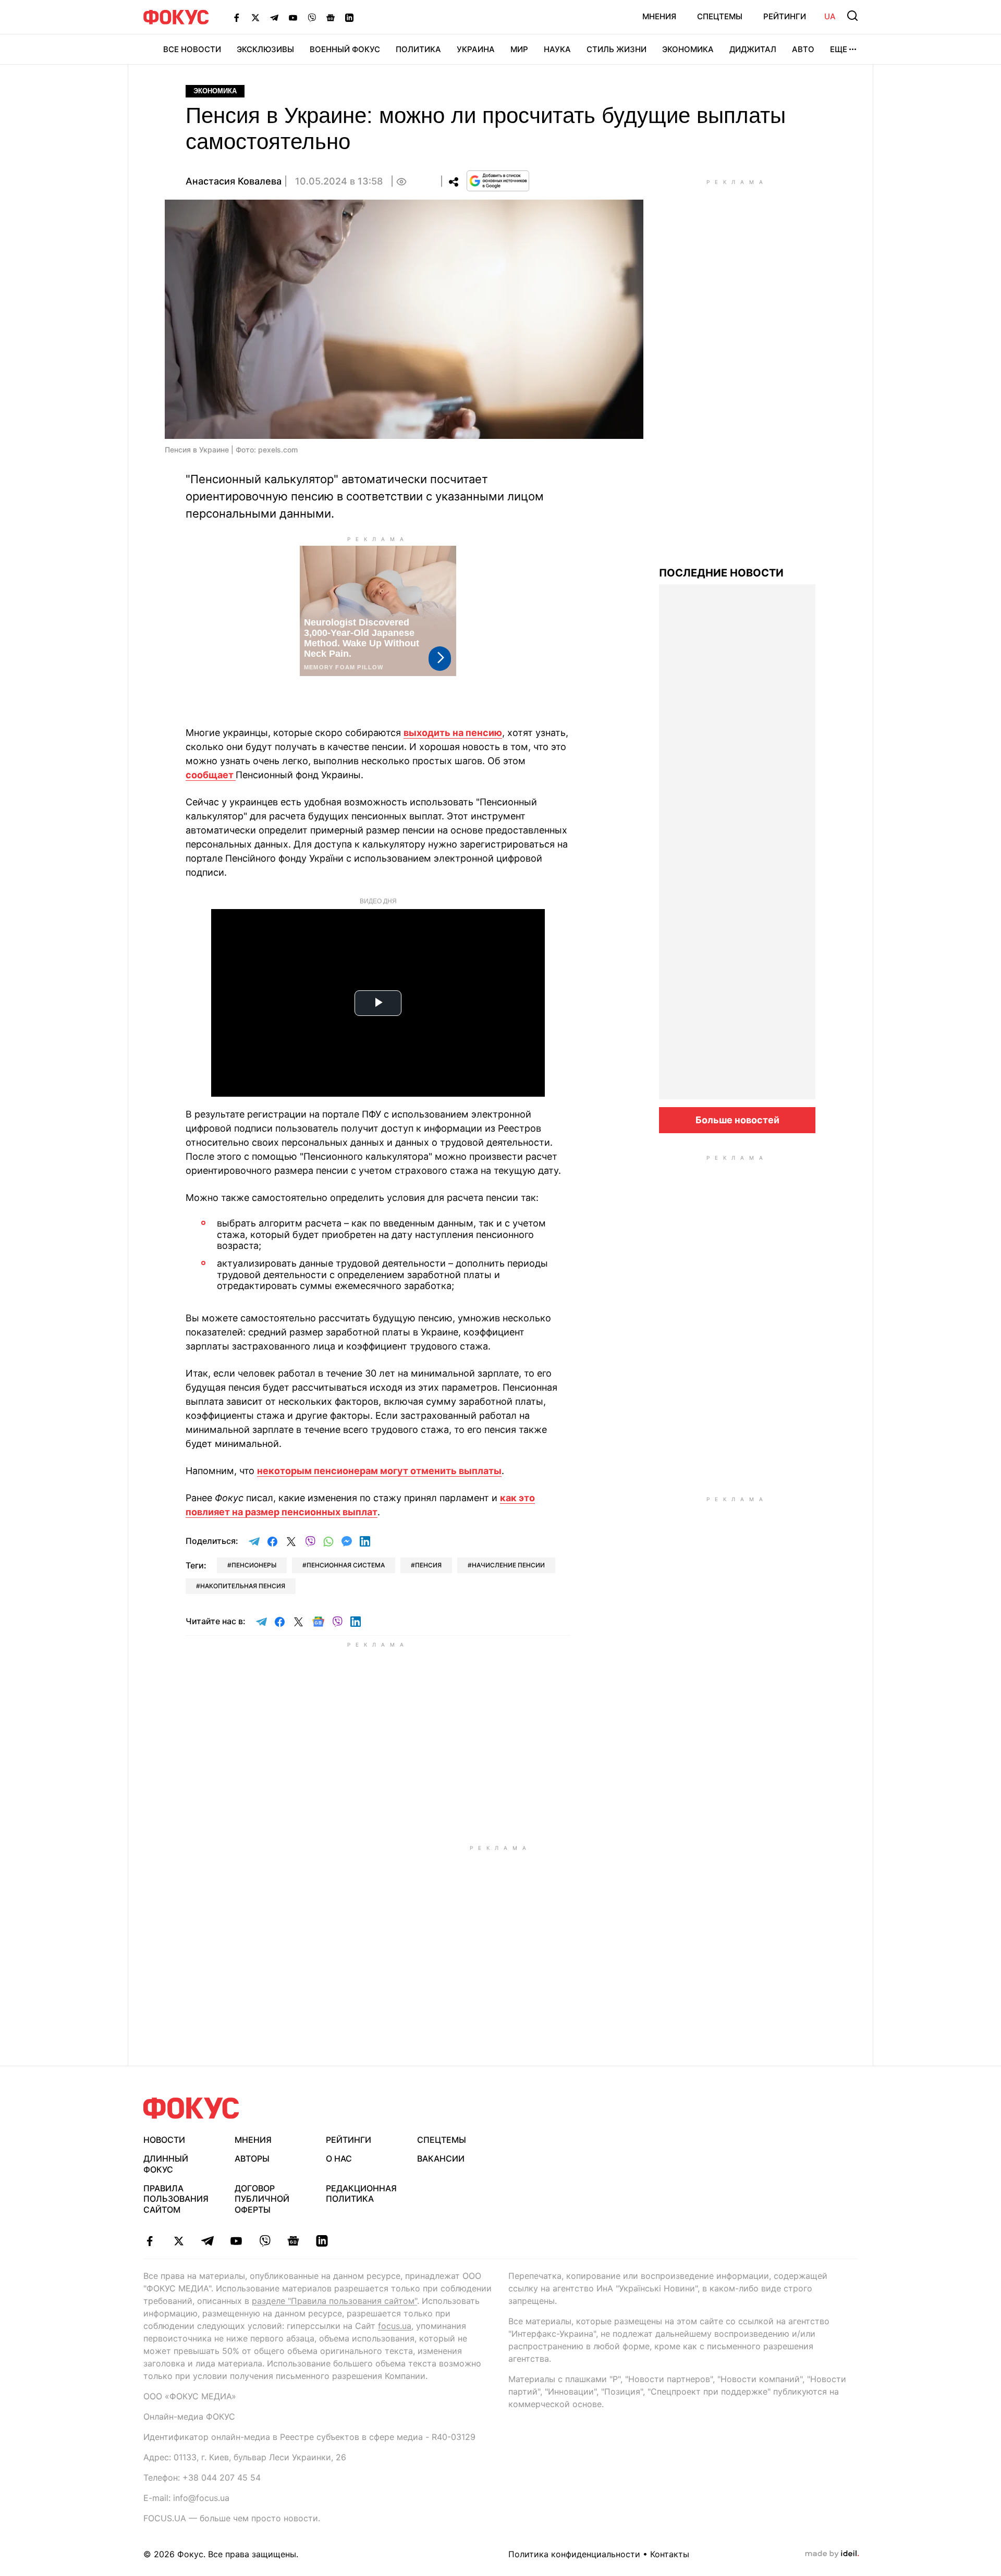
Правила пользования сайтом (176, 2199)
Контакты (670, 2554)
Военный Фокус (345, 49)
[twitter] (179, 2241)
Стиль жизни (617, 49)
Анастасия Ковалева (234, 181)
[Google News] (331, 17)
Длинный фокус (166, 2164)
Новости (164, 2140)
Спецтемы (720, 16)
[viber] (265, 2241)
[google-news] (293, 2241)
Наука (557, 49)
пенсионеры (254, 1565)
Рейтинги (785, 16)
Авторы (252, 2158)
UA (830, 16)
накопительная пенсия (243, 1586)
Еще (839, 49)
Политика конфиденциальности (574, 2554)
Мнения (659, 16)
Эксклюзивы (265, 49)
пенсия (428, 1565)
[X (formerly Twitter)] (255, 17)
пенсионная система (346, 1565)
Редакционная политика (361, 2194)
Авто (803, 49)
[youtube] (236, 2241)
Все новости (192, 49)
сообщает (211, 775)
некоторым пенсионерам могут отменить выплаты (379, 1471)
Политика (418, 49)
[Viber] (312, 17)
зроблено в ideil (832, 2554)
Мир (519, 49)
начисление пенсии (508, 1565)
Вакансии (441, 2158)
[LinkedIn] (349, 17)
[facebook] (150, 2241)
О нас (339, 2158)
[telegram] (207, 2241)
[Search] (852, 16)
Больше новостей (737, 1120)
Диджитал (753, 49)
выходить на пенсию (453, 733)
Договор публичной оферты (262, 2199)
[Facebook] (237, 17)
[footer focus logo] (191, 2108)
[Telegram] (274, 17)
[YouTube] (293, 17)
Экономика (688, 49)
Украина (476, 49)
